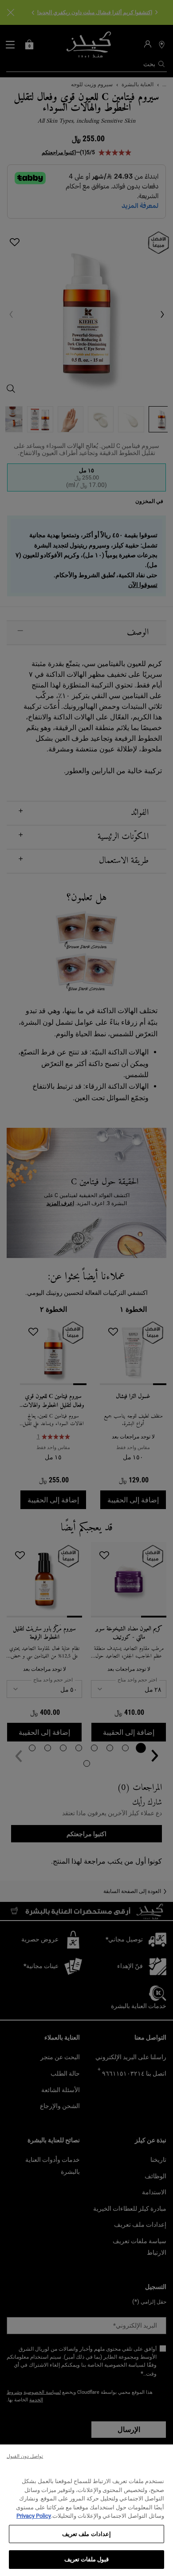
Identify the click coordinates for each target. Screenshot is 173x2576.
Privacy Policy (34, 2516)
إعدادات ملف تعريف (86, 2534)
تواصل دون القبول (25, 2456)
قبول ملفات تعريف (86, 2559)
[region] (86, 2510)
